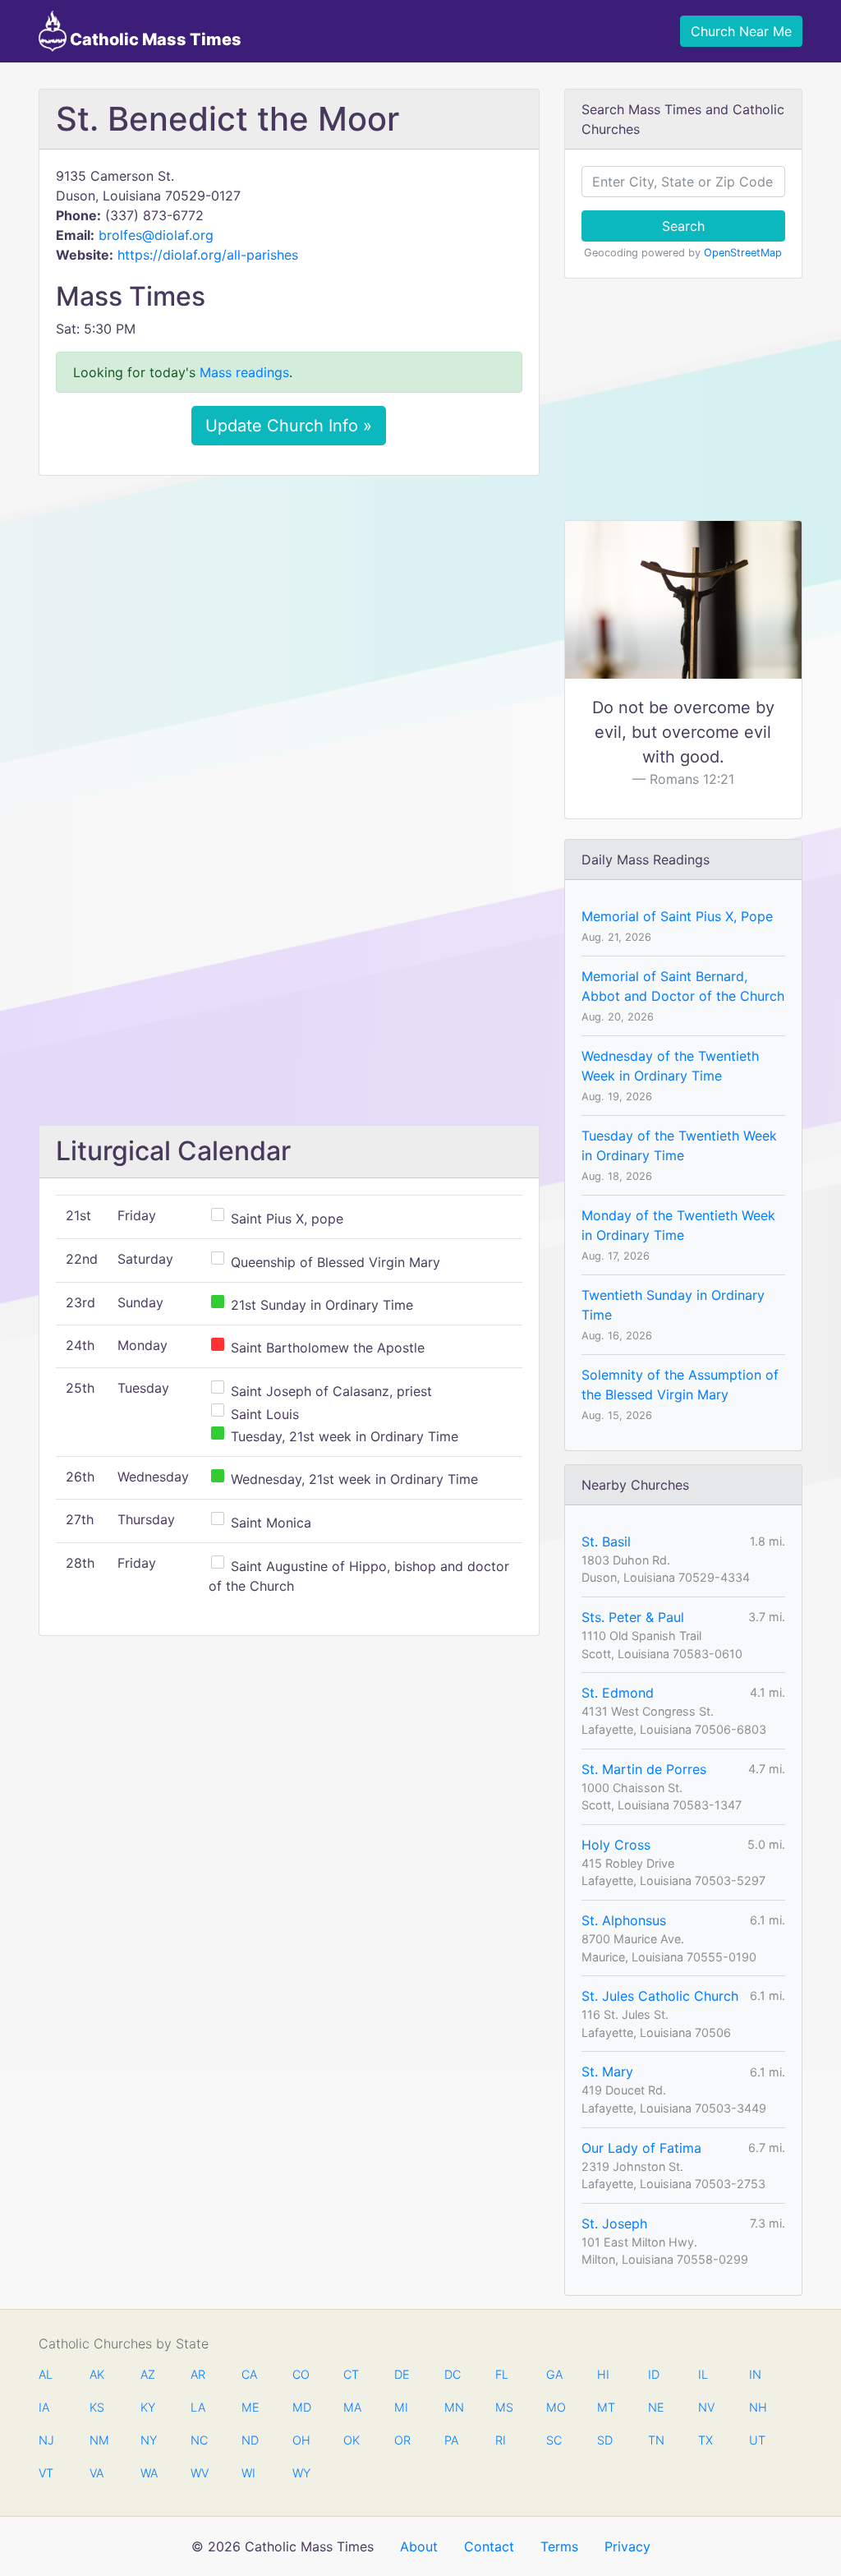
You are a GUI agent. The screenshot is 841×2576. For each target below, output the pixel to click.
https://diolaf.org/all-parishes (208, 255)
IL (703, 2374)
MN (453, 2407)
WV (199, 2473)
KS (97, 2407)
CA (249, 2374)
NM (98, 2440)
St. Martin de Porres (644, 1769)
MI (401, 2407)
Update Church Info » (289, 426)
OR (402, 2440)
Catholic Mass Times (154, 39)
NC (199, 2440)
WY (301, 2473)
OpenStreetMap (743, 253)
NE (656, 2407)
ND (250, 2440)
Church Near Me (741, 31)
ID (654, 2374)
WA (149, 2473)
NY (149, 2440)
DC (453, 2374)
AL (46, 2374)
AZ (148, 2374)
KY (148, 2407)
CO (301, 2374)
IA (44, 2407)
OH (301, 2440)
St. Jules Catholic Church (660, 1996)
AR (198, 2374)
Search (683, 226)
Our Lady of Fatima (641, 2148)
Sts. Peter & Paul (633, 1617)
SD (605, 2440)
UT (757, 2440)
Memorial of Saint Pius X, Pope (677, 916)
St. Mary (607, 2071)
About (419, 2546)
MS (503, 2407)
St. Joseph (614, 2223)
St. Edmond (618, 1693)
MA (352, 2407)
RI (501, 2440)
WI (248, 2473)
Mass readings (244, 372)
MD (301, 2407)
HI (603, 2374)
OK (352, 2440)
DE (402, 2374)
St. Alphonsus (624, 1920)
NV (706, 2407)
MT (605, 2407)
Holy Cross (616, 1845)
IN (755, 2374)
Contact (489, 2546)
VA (97, 2473)
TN (656, 2440)
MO (554, 2407)
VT (46, 2473)
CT (351, 2374)
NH (757, 2407)
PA (451, 2440)
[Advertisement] (289, 611)
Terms (559, 2546)
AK (97, 2374)
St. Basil (606, 1541)
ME (250, 2407)
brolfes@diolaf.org (156, 235)
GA (554, 2374)
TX (705, 2440)
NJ (46, 2440)
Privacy (627, 2546)
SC (554, 2440)
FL (502, 2374)
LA (198, 2407)
